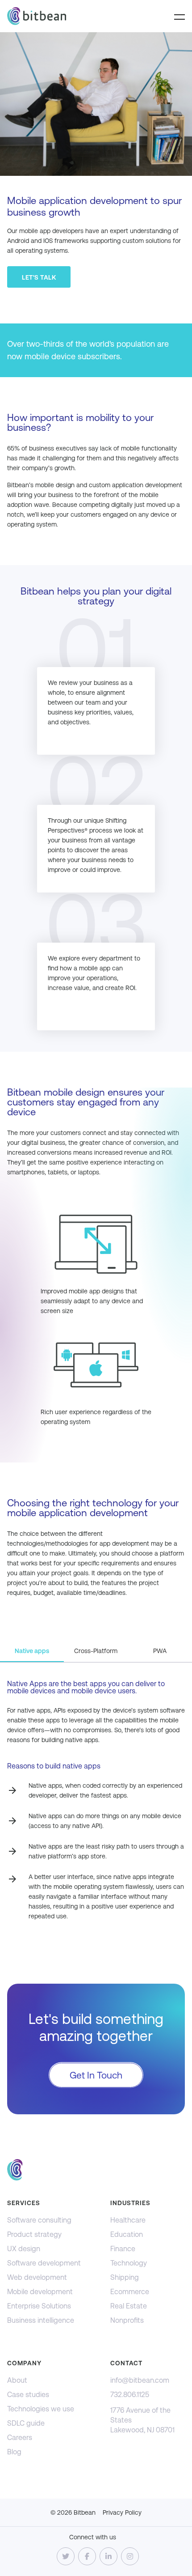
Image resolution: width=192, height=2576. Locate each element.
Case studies (28, 2395)
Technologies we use (41, 2409)
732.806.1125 (130, 2395)
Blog (14, 2452)
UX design (24, 2249)
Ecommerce (130, 2292)
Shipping (125, 2277)
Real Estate (129, 2306)
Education (127, 2234)
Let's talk (39, 277)
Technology (129, 2263)
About (17, 2380)
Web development (37, 2277)
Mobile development (40, 2292)
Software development (44, 2263)
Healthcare (128, 2220)
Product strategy (34, 2234)
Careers (20, 2438)
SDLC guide (26, 2423)
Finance (123, 2249)
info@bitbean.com (140, 2380)
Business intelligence (41, 2320)
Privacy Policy (122, 2512)
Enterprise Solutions (39, 2306)
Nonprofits (127, 2320)
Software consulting (39, 2220)
